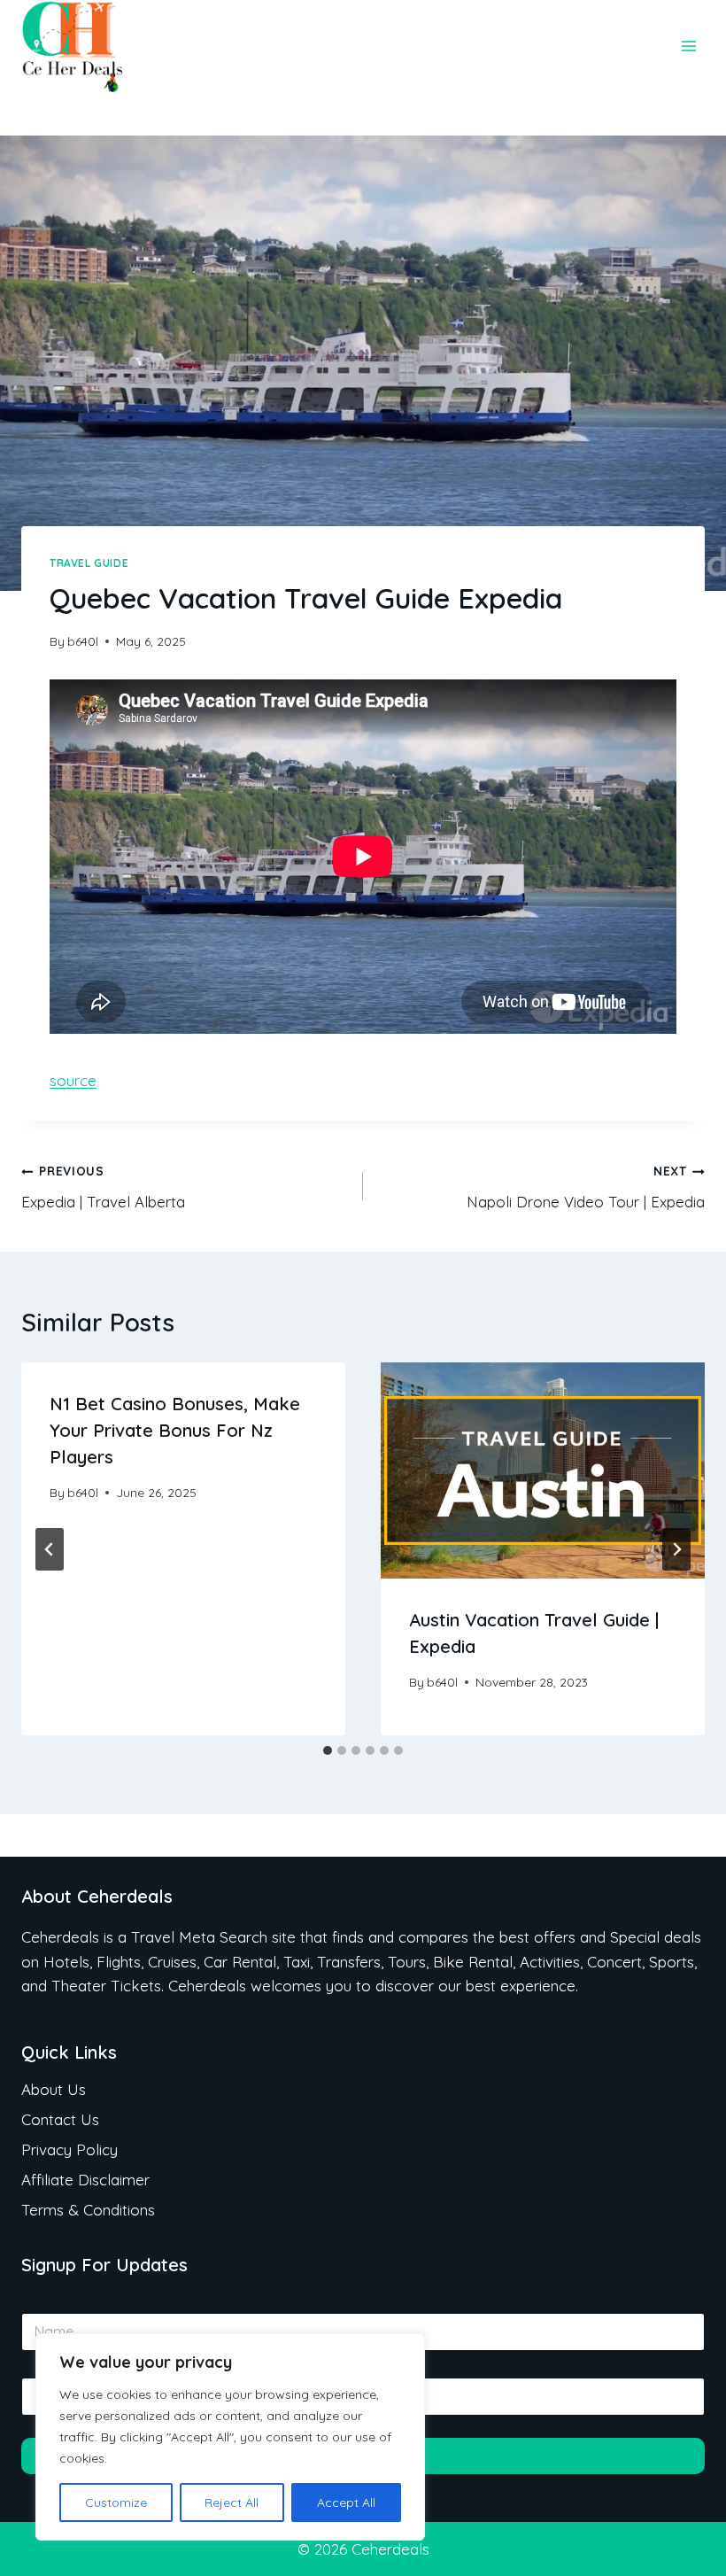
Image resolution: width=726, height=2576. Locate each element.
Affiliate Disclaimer (85, 2180)
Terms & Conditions (88, 2210)
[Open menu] (688, 47)
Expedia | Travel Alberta (103, 1187)
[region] (230, 2437)
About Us (54, 2089)
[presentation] (543, 1470)
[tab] (328, 1750)
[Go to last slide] (50, 1549)
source (73, 1080)
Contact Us (60, 2119)
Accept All (346, 2502)
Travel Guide (89, 563)
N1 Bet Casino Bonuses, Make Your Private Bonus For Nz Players (175, 1430)
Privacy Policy (70, 2149)
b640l (83, 641)
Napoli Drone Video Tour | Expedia (586, 1187)
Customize (116, 2502)
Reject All (232, 2502)
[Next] (676, 1549)
